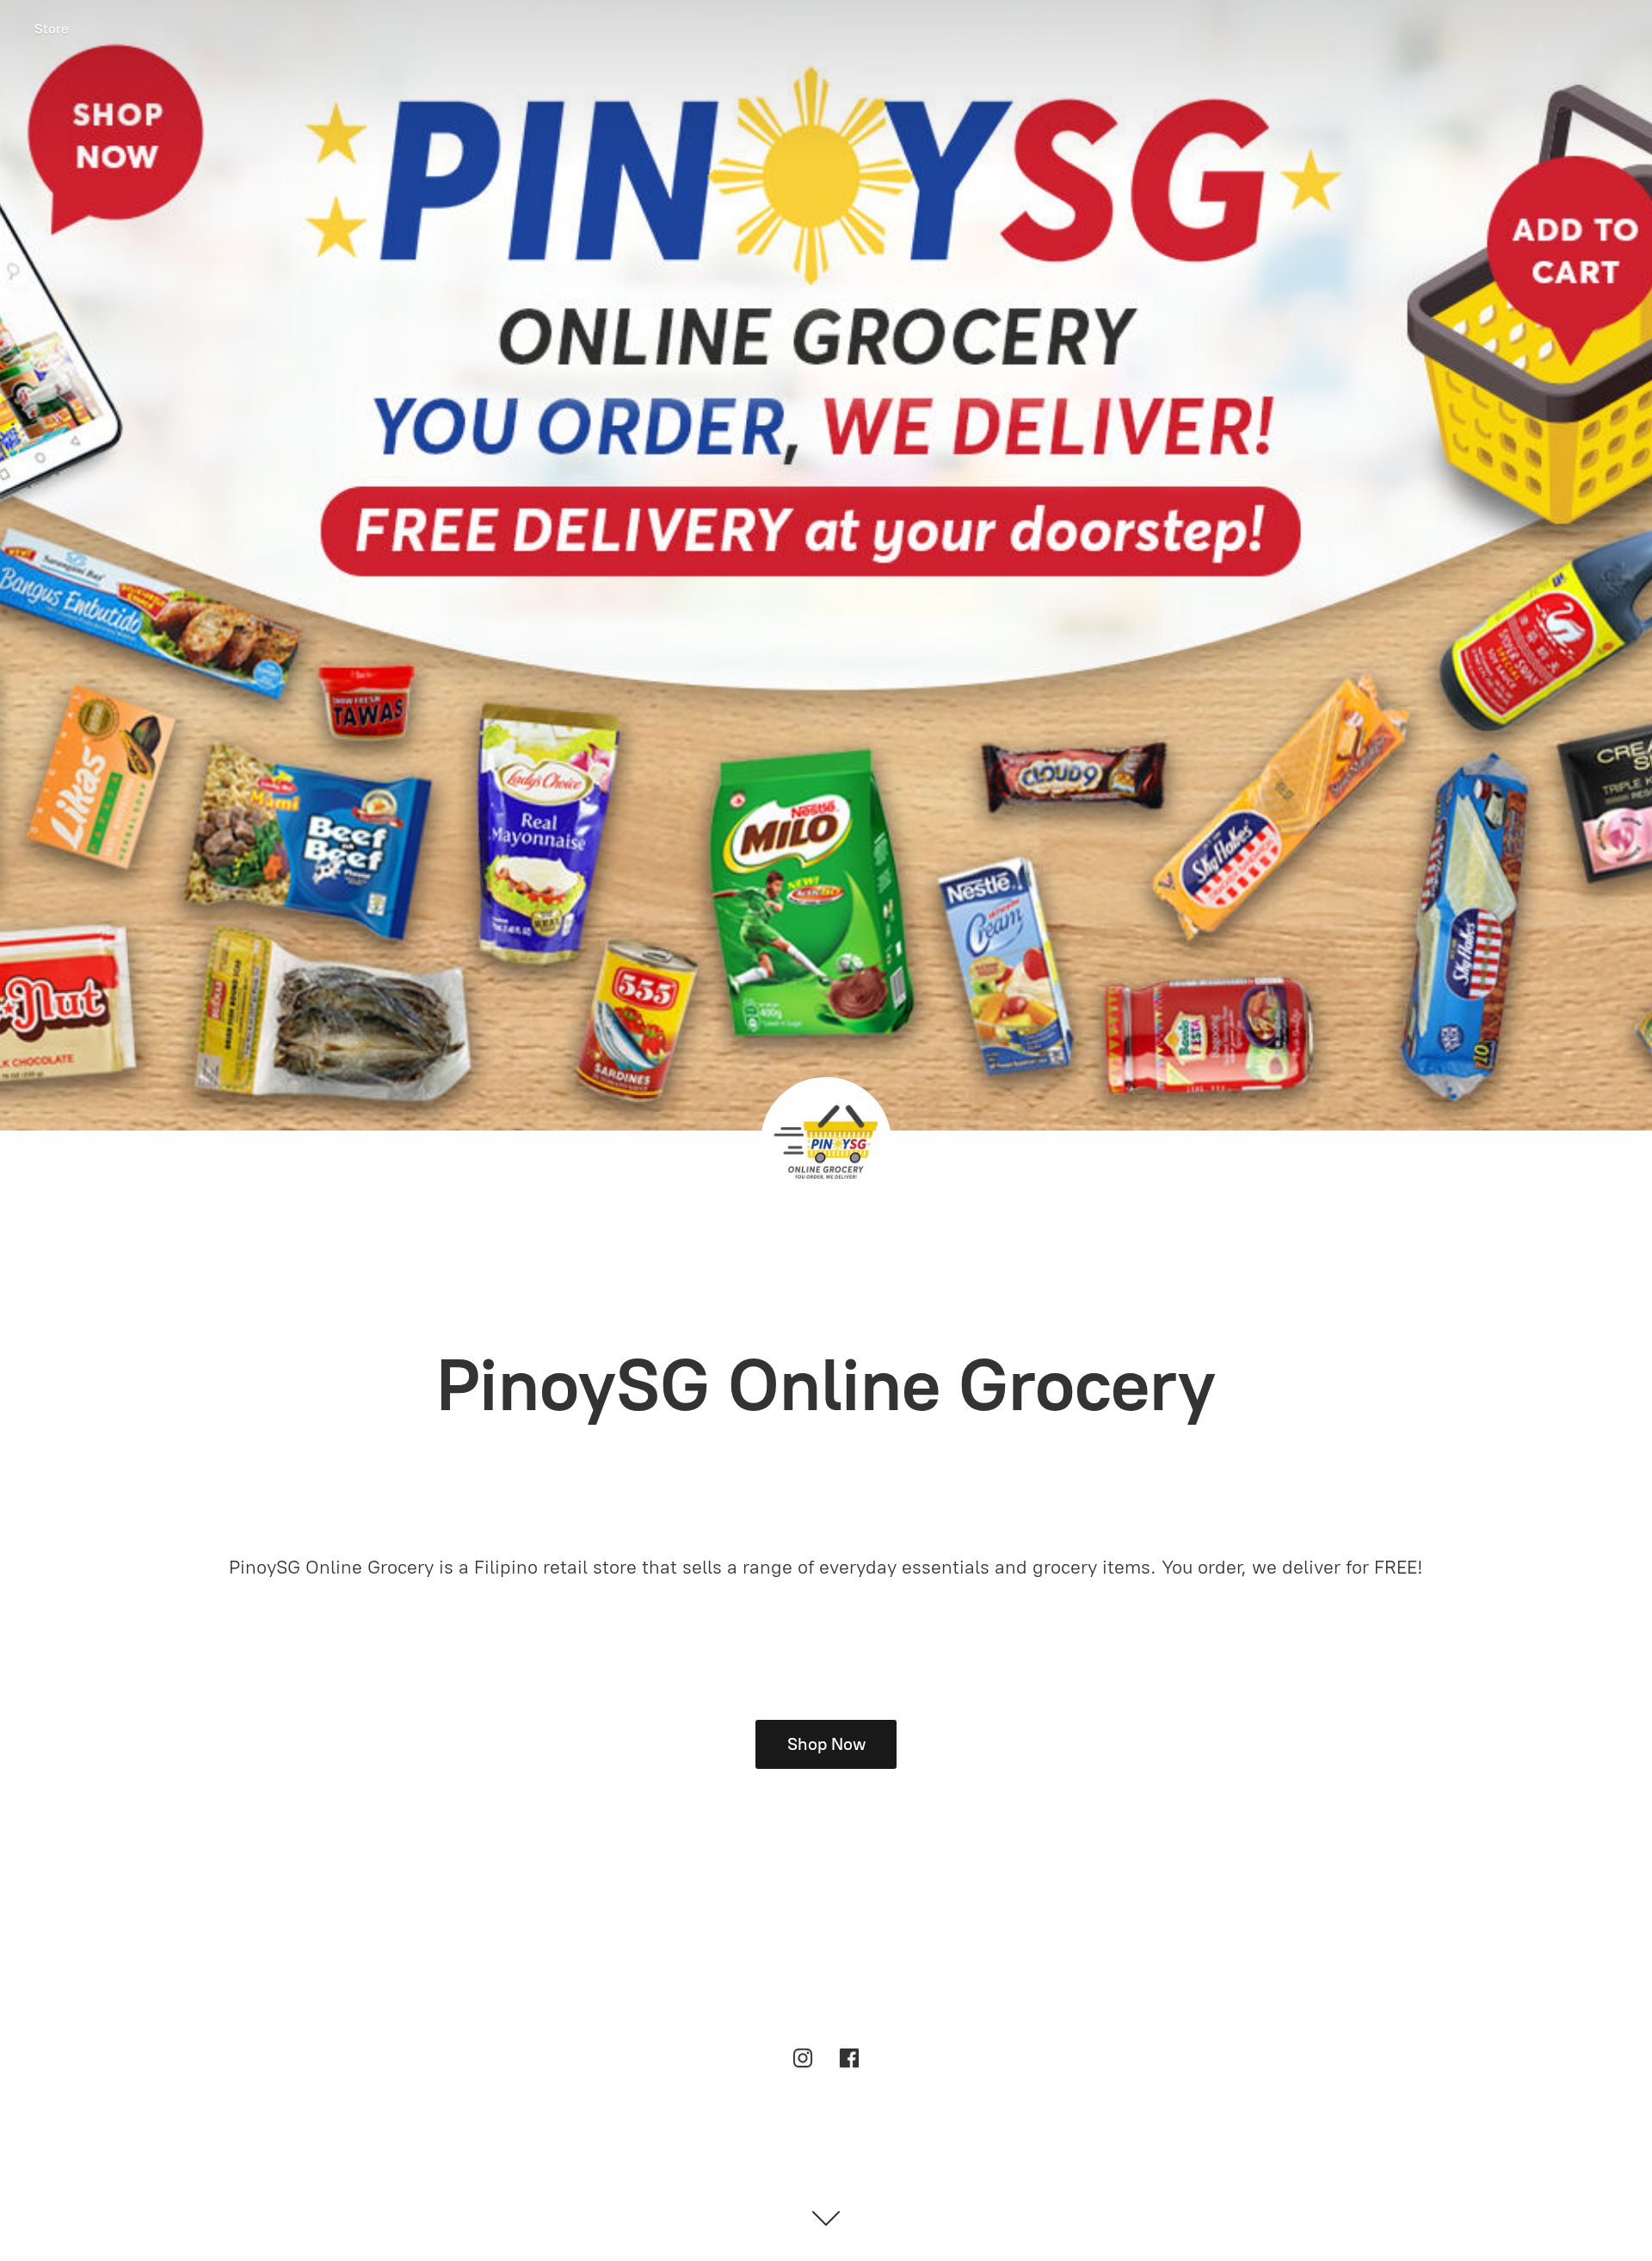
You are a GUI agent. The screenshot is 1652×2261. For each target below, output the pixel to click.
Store (52, 29)
